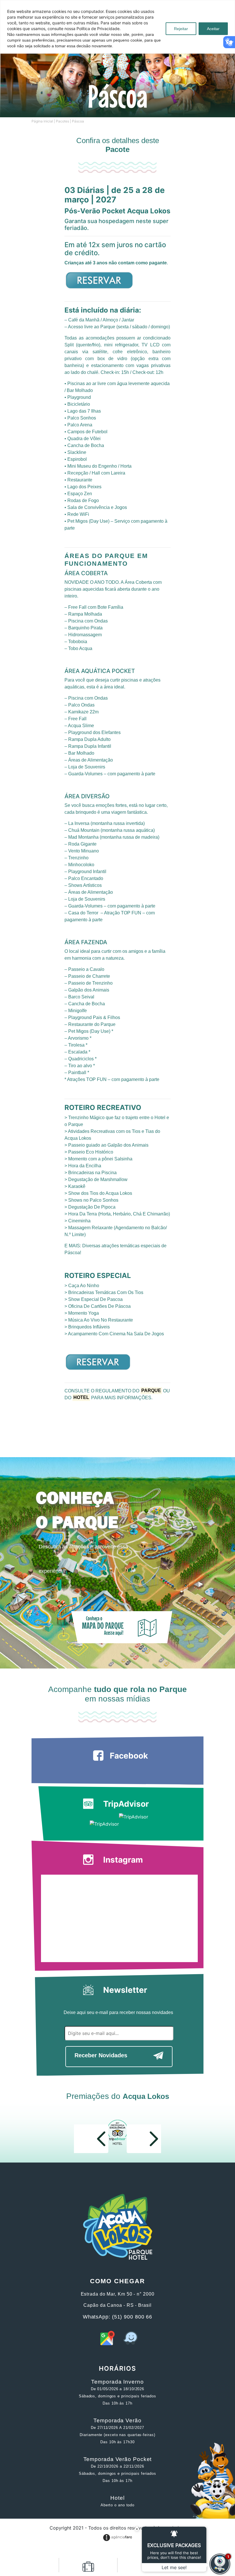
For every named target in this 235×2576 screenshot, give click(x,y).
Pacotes (62, 121)
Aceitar (213, 29)
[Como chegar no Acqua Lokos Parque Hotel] (107, 2343)
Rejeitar (181, 29)
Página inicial (42, 121)
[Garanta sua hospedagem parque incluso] (88, 2569)
